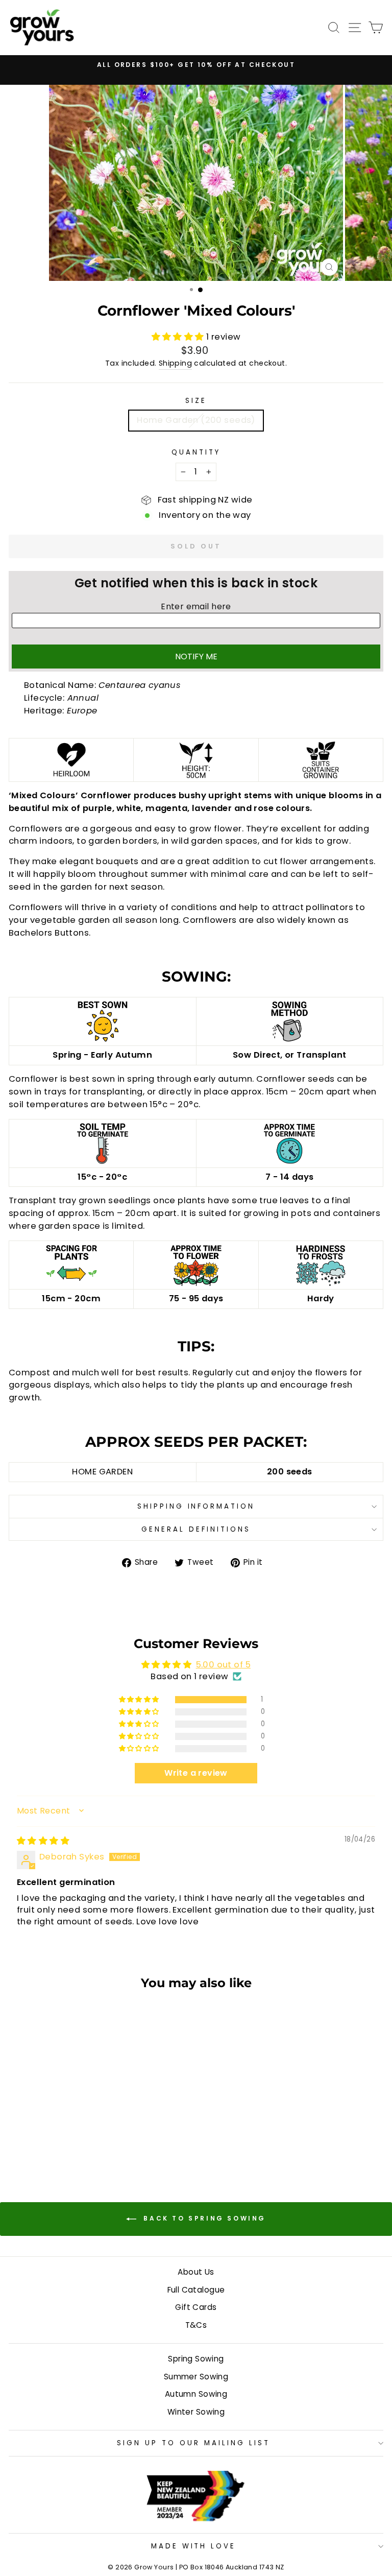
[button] (179, 337)
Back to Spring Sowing (203, 2218)
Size (196, 401)
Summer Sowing (196, 2377)
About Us (196, 2272)
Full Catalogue (196, 2290)
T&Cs (196, 2325)
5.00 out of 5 (223, 1665)
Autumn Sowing (196, 2394)
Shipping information (196, 1506)
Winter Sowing (196, 2412)
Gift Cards (196, 2307)
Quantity (196, 452)
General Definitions (196, 1529)
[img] (43, 1841)
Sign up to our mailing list (193, 2443)
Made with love (194, 2546)
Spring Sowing (196, 2359)
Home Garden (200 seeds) (196, 420)
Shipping (175, 363)
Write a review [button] (196, 1773)
